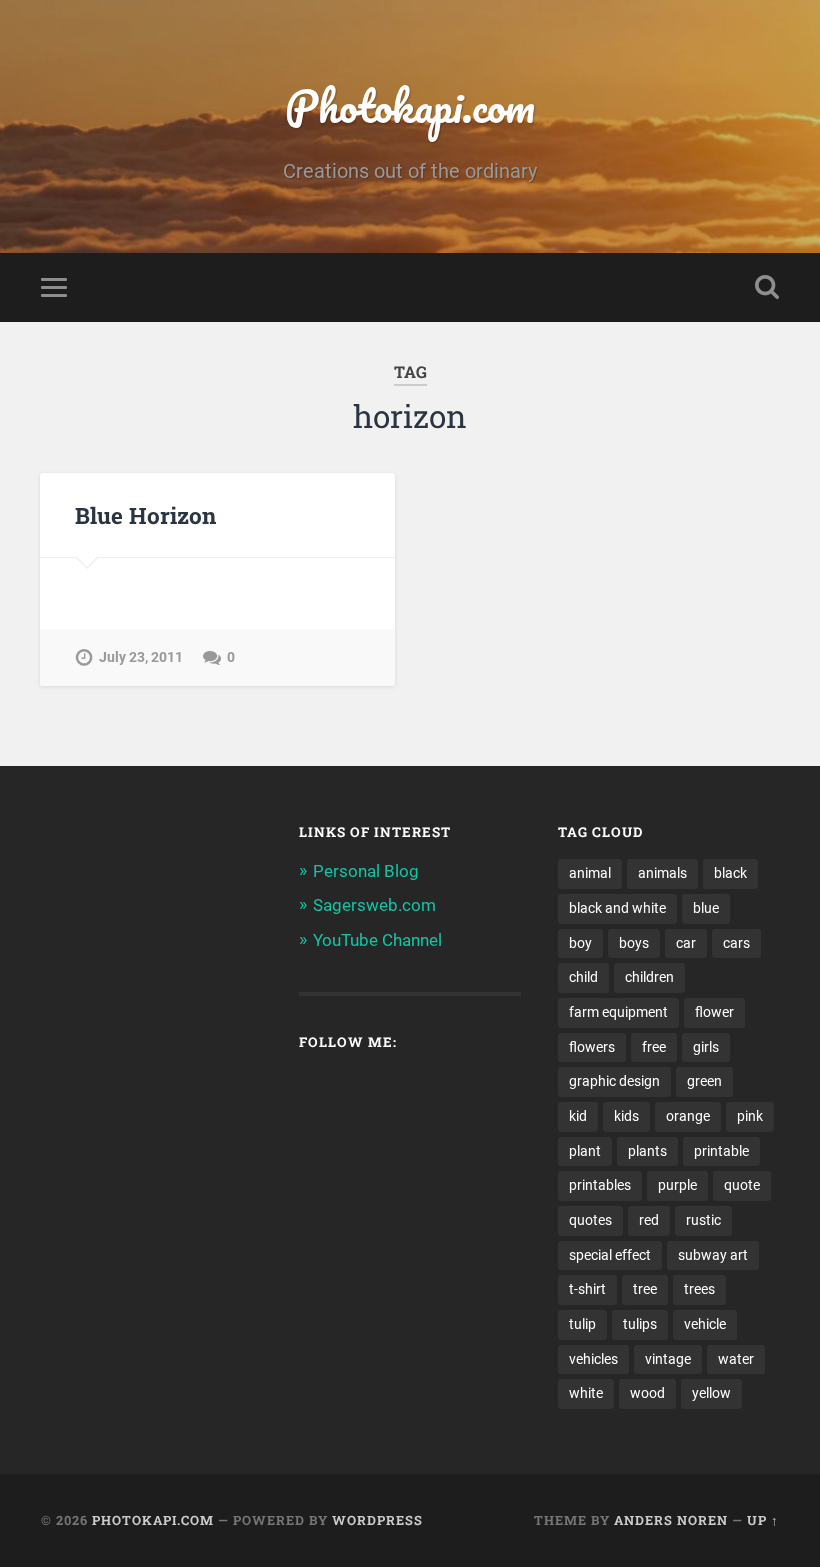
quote (742, 1185)
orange (688, 1116)
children (649, 977)
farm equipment (618, 1012)
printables (600, 1185)
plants (647, 1151)
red (649, 1220)
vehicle (705, 1324)
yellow (711, 1393)
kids (626, 1116)
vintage (668, 1359)
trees (699, 1289)
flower (714, 1012)
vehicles (593, 1359)
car (686, 943)
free (654, 1047)
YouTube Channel (377, 940)
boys (634, 943)
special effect (610, 1255)
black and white (617, 908)
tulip (582, 1324)
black (730, 873)
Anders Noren (671, 1520)
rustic (703, 1220)
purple (677, 1185)
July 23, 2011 (141, 657)
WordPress (377, 1520)
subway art (713, 1255)
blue (706, 908)
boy (580, 943)
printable (721, 1151)
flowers (592, 1047)
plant (585, 1151)
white (586, 1393)
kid (578, 1116)
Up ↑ (763, 1520)
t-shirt (587, 1289)
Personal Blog (366, 871)
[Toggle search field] (767, 287)
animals (662, 873)
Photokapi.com (410, 105)
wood (647, 1393)
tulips (640, 1324)
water (736, 1359)
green (704, 1081)
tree (645, 1289)
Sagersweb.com (374, 905)
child (583, 977)
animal (590, 873)
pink (750, 1116)
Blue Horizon (145, 515)
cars (736, 943)
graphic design (614, 1081)
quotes (590, 1220)
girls (706, 1047)
